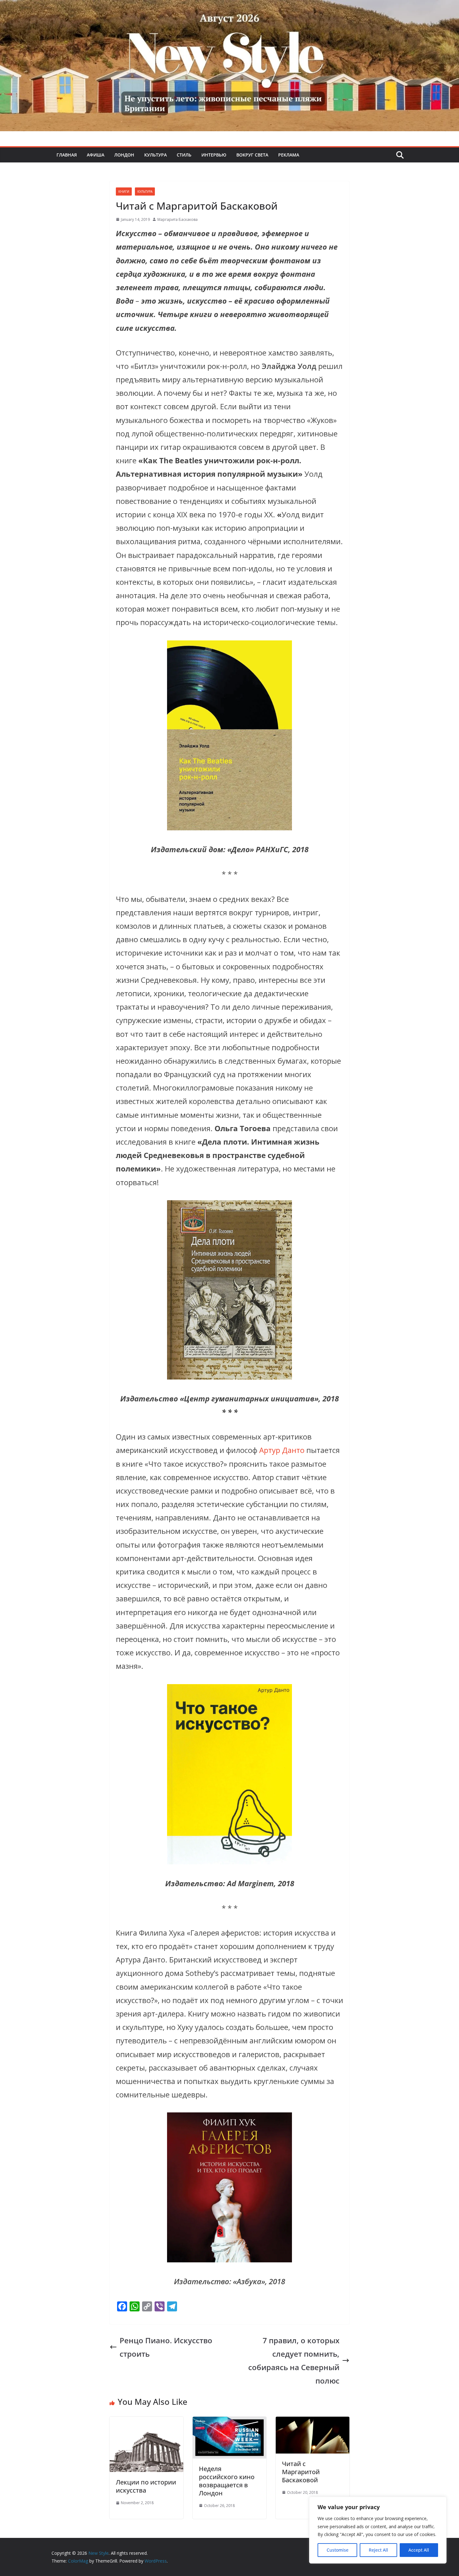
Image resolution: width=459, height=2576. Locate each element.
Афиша (96, 155)
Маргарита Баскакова (178, 219)
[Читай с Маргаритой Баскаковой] (313, 2423)
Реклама (289, 155)
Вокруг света (252, 155)
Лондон (124, 155)
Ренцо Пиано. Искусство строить (166, 2347)
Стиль (184, 155)
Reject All (378, 2550)
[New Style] (230, 7)
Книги (124, 191)
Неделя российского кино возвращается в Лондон (227, 2481)
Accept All (419, 2550)
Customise (338, 2550)
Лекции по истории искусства (146, 2486)
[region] (378, 2530)
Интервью (214, 155)
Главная (67, 155)
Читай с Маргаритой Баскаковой (301, 2472)
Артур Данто (282, 1450)
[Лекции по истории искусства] (146, 2423)
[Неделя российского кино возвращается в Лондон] (230, 2423)
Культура (155, 155)
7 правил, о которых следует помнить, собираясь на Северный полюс (294, 2361)
